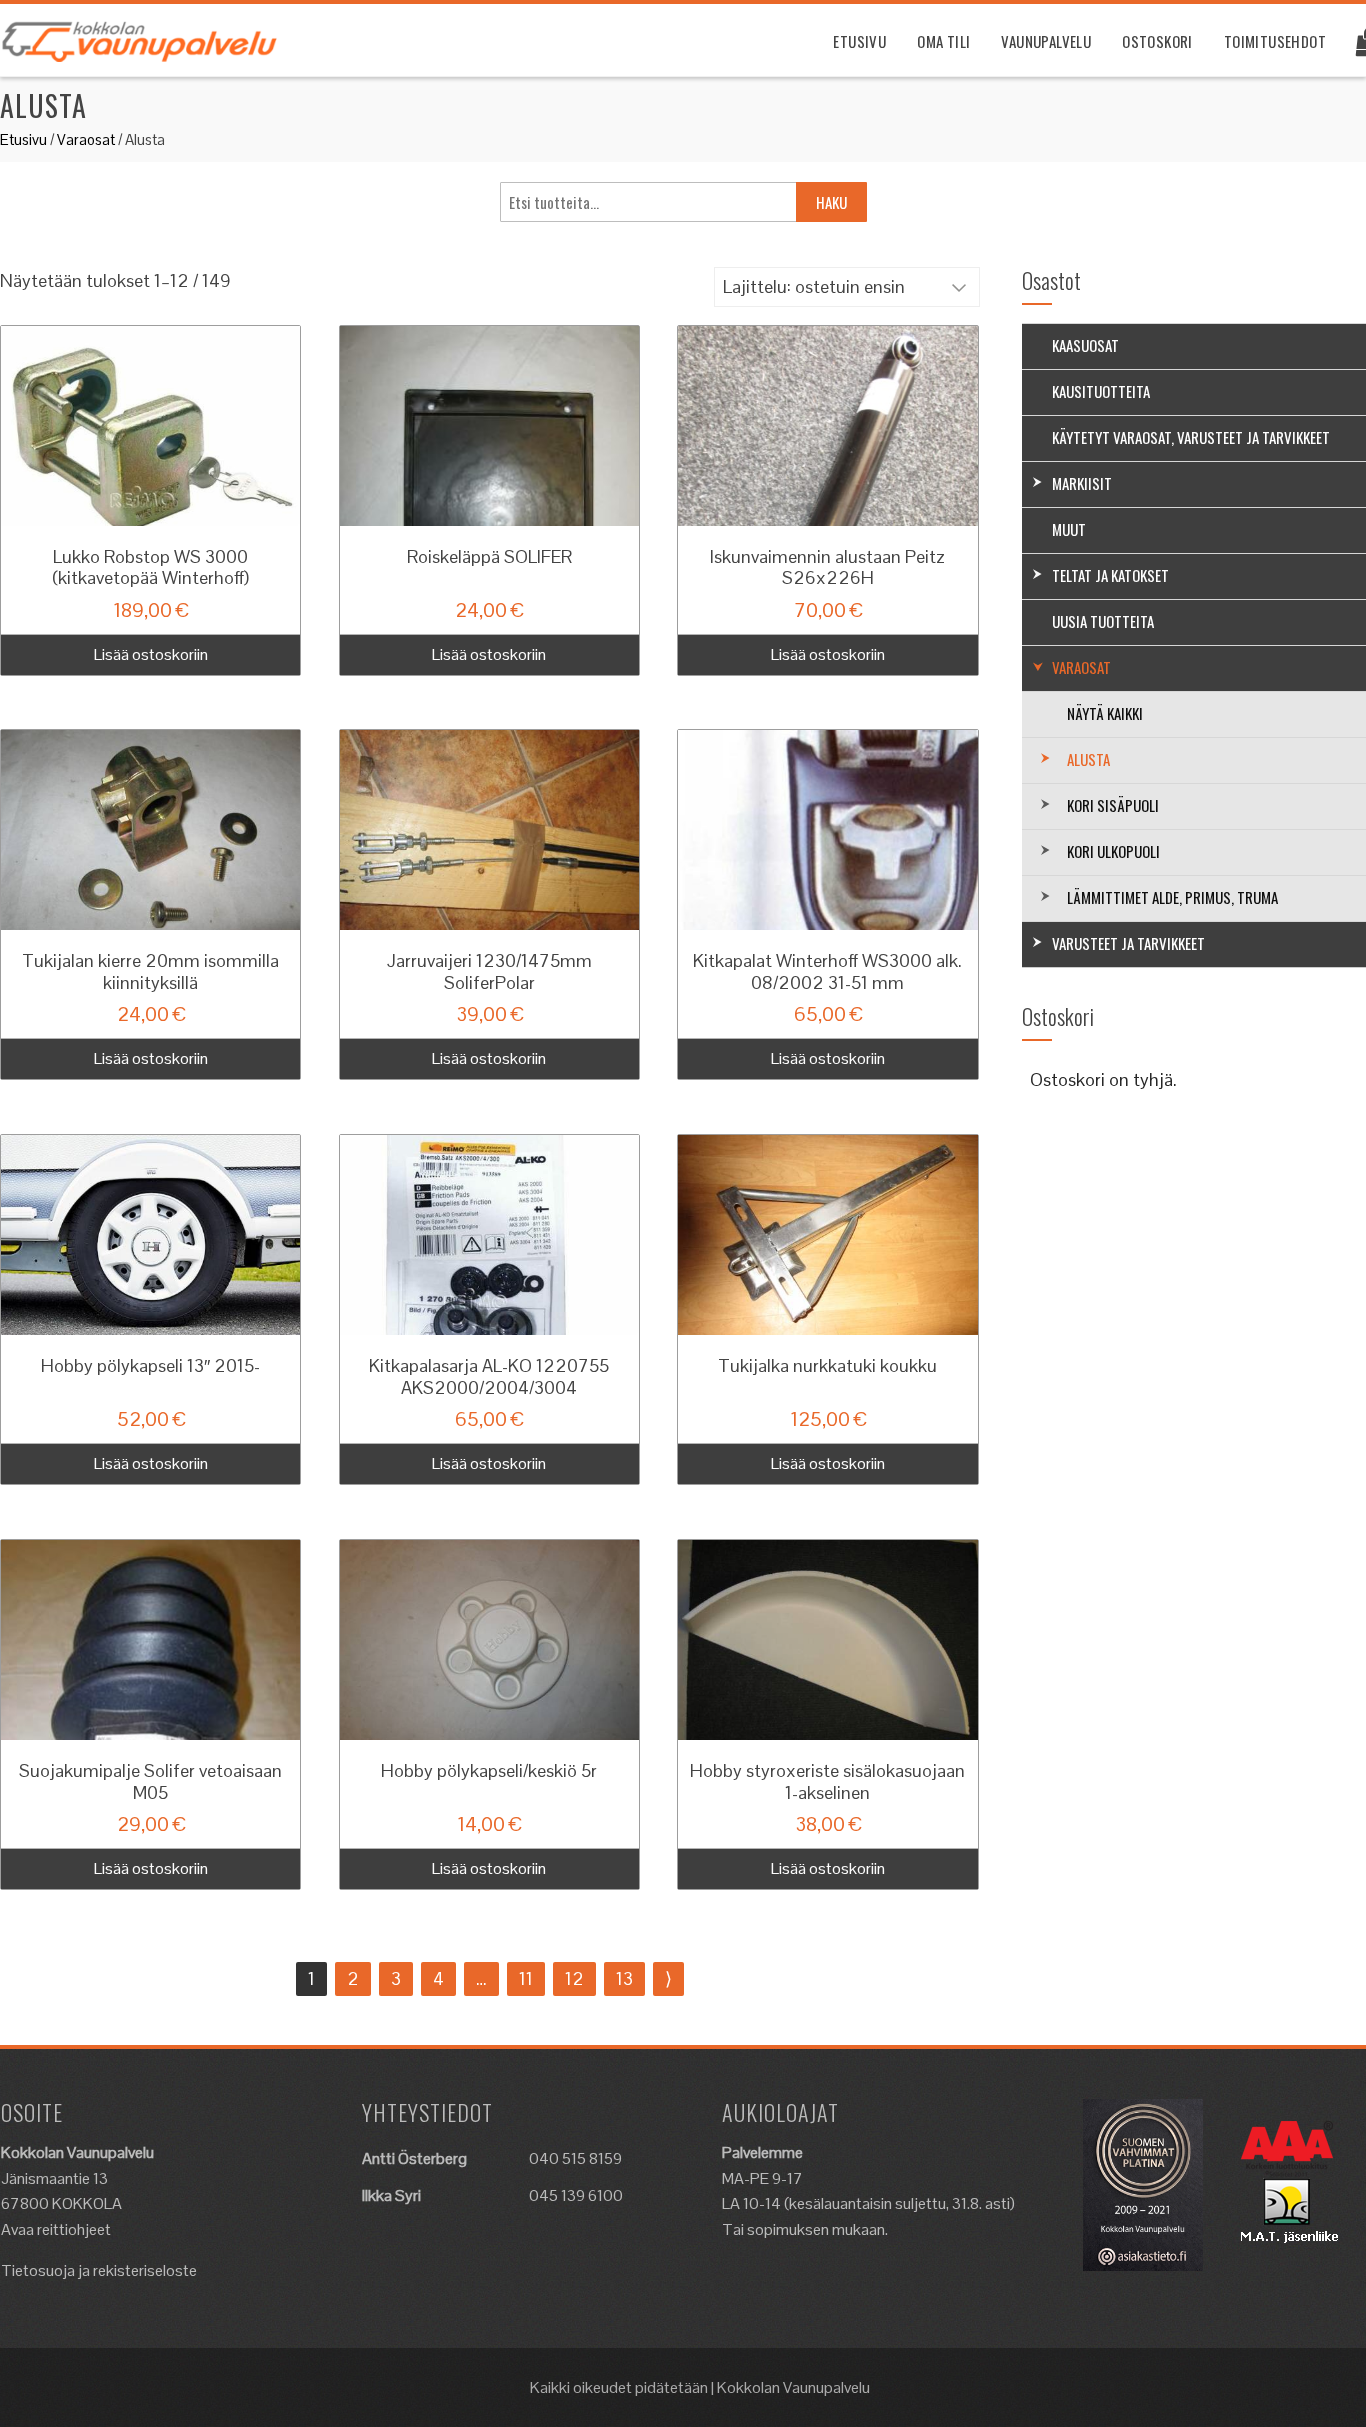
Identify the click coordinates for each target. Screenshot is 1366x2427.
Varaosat (86, 139)
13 (624, 1978)
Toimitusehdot (1275, 41)
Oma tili (943, 41)
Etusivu (859, 41)
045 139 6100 (576, 2195)
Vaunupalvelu (1046, 41)
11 (526, 1978)
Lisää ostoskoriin (151, 654)
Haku (831, 202)
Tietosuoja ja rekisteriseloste (99, 2270)
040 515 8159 (575, 2158)
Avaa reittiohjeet (56, 2229)
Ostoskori (1157, 41)
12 (574, 1978)
